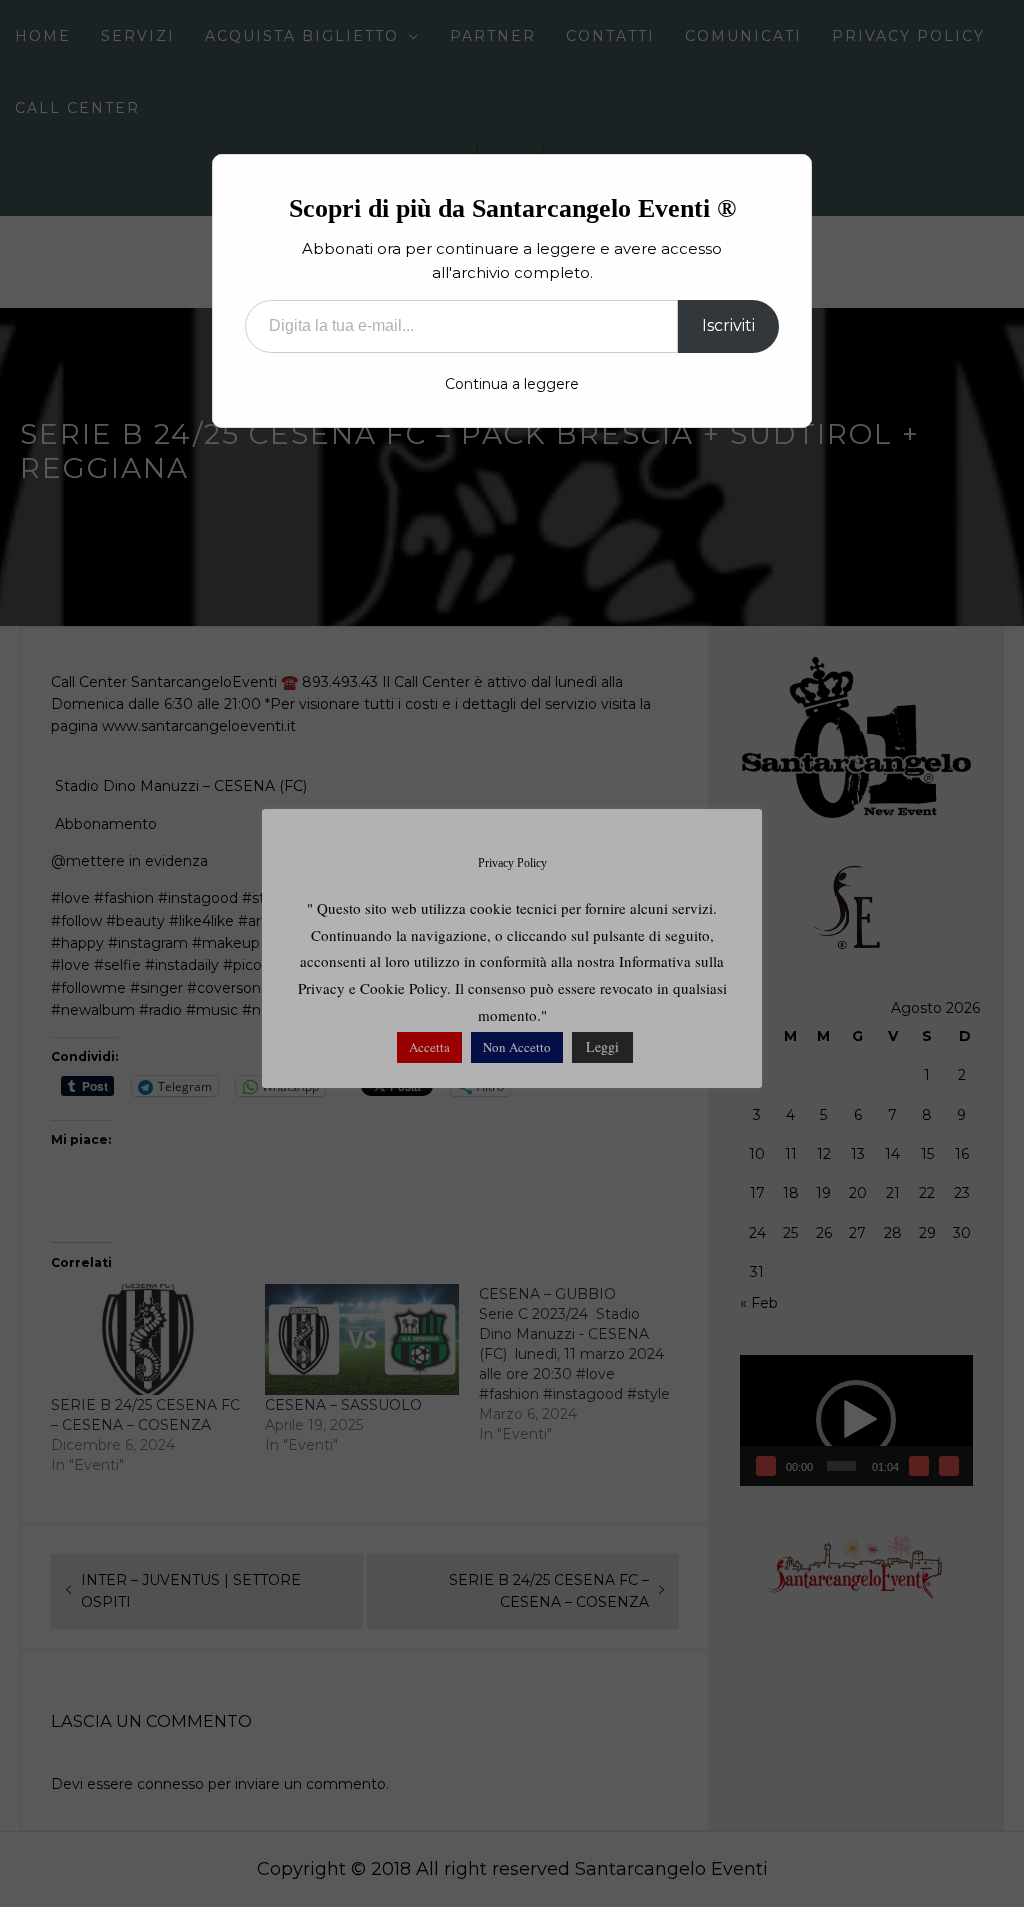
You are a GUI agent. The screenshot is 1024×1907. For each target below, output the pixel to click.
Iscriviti (728, 325)
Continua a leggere (512, 384)
